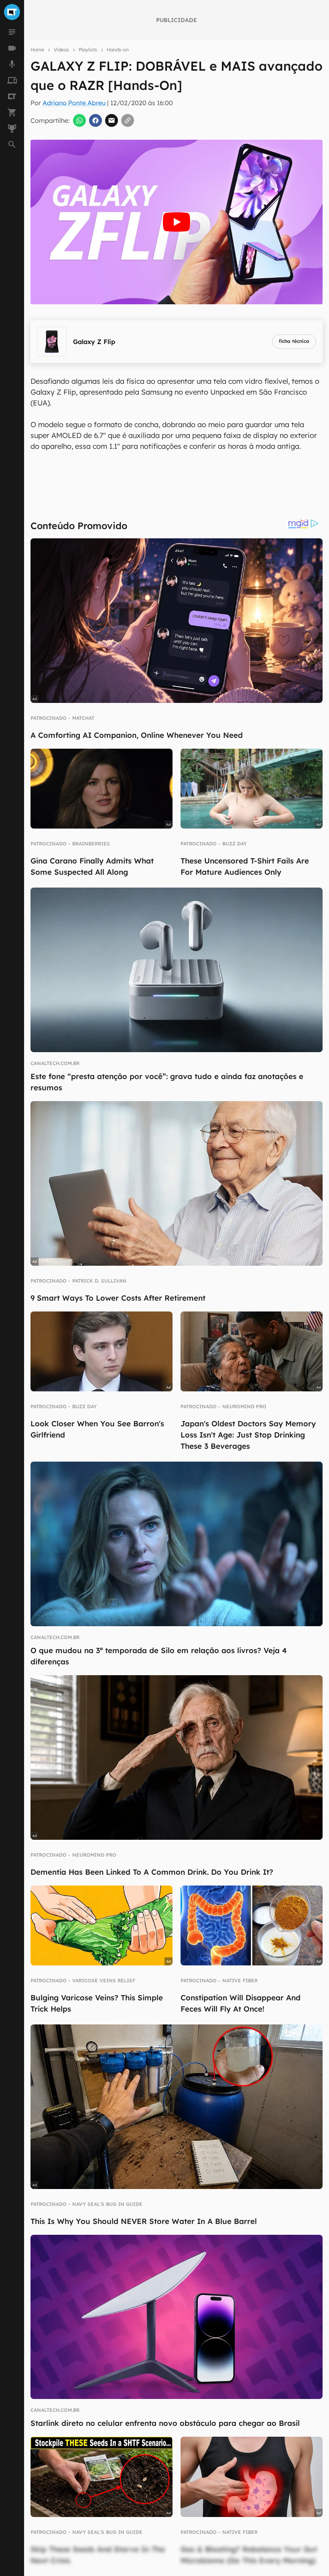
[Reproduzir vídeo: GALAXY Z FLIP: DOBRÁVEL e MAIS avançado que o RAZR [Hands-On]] (177, 222)
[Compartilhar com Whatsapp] (79, 120)
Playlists (88, 50)
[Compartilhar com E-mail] (112, 120)
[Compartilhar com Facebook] (95, 120)
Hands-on (118, 50)
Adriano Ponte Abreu (74, 103)
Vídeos (61, 50)
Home (37, 50)
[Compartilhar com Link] (128, 120)
